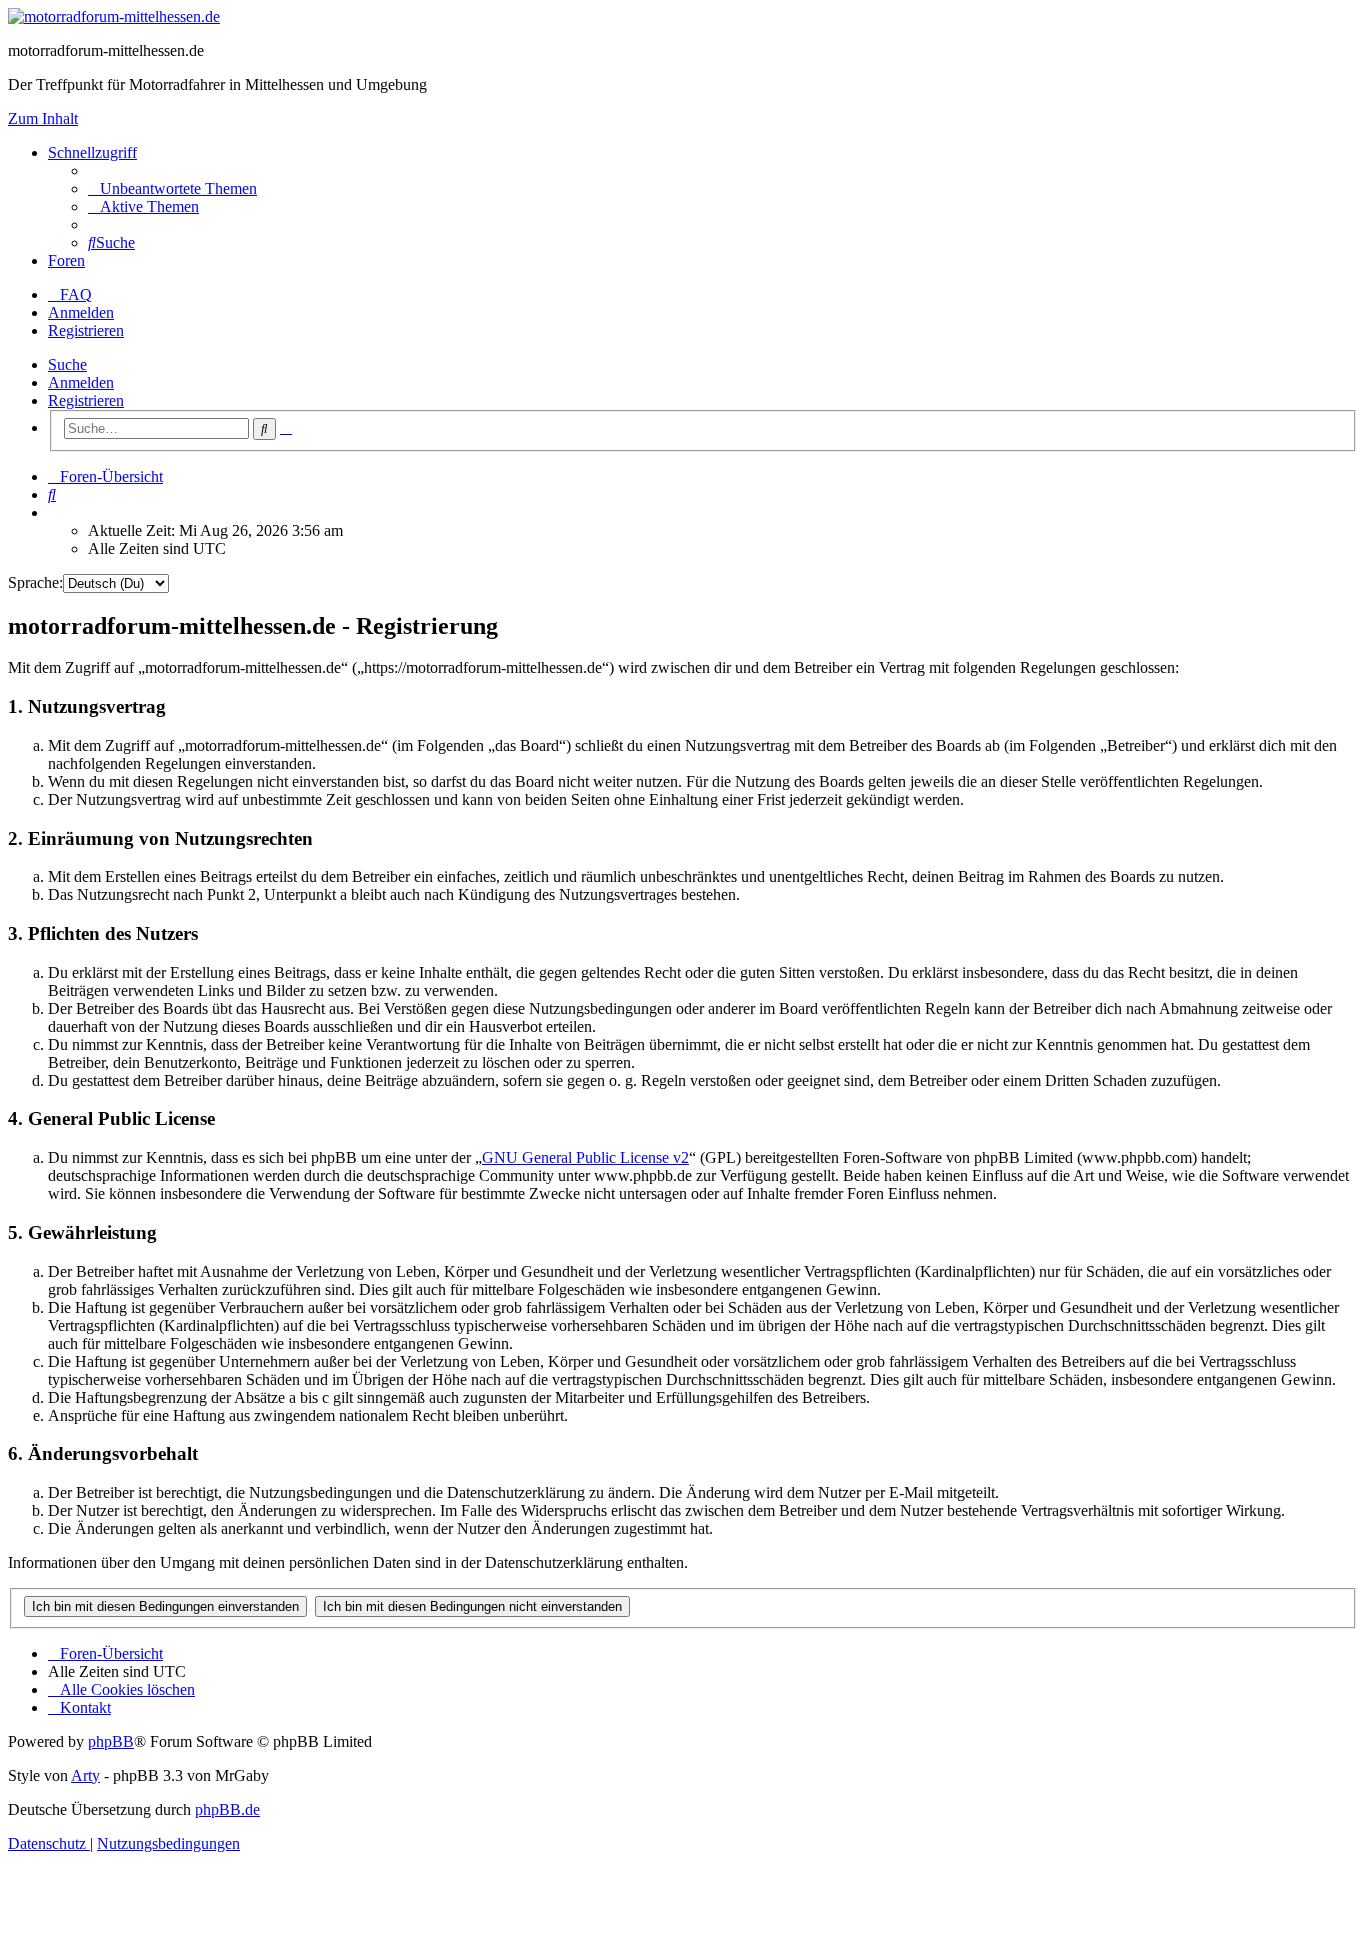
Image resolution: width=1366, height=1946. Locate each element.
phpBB (111, 1741)
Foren (66, 260)
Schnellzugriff (92, 152)
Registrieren (86, 400)
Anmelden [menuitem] (81, 312)
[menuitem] (172, 188)
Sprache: (35, 582)
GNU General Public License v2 (585, 1157)
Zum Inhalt (43, 118)
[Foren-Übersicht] (114, 16)
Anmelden (81, 382)
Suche (67, 364)
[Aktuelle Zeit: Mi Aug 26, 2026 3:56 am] (54, 512)
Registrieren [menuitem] (86, 330)
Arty (85, 1775)
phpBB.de (227, 1809)
